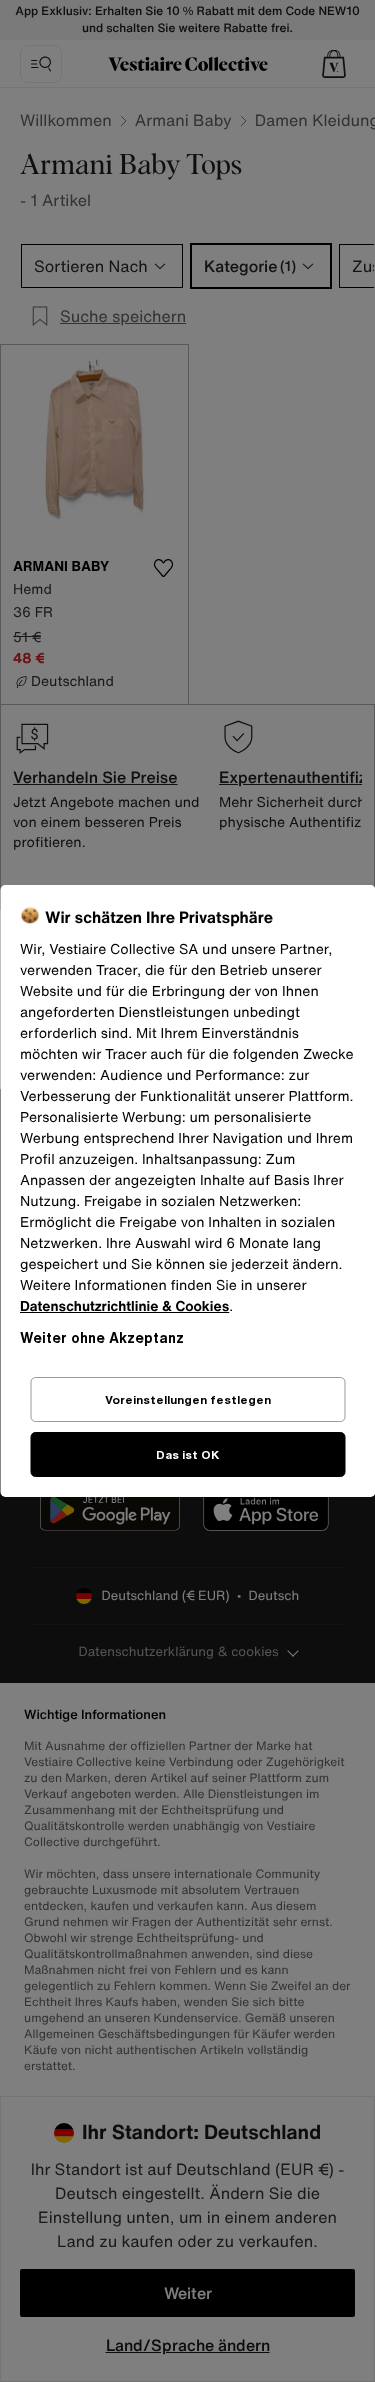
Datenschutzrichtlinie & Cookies (124, 1306)
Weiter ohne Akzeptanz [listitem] (102, 1337)
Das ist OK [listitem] (187, 1454)
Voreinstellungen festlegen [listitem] (188, 1399)
